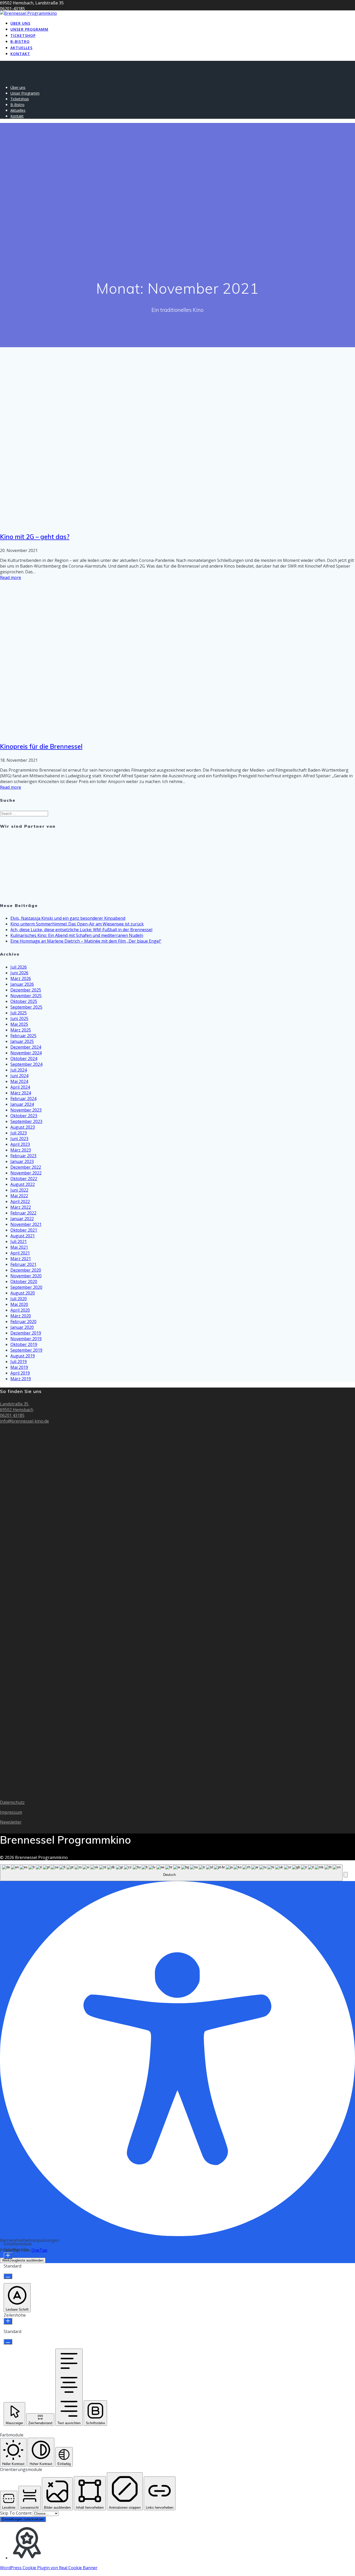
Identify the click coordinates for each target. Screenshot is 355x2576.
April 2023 (20, 1144)
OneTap (39, 2250)
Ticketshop (23, 35)
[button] (346, 1875)
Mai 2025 (19, 1024)
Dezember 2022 (26, 1167)
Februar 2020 (23, 1322)
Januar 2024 (22, 1104)
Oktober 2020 (24, 1282)
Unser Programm (29, 29)
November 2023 (26, 1110)
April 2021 (20, 1253)
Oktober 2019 (24, 1344)
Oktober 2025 (24, 1001)
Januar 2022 (22, 1219)
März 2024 (21, 1093)
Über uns (20, 23)
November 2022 (26, 1173)
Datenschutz (12, 1802)
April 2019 (20, 1373)
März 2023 (21, 1150)
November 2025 (26, 996)
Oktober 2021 (24, 1230)
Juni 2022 (19, 1190)
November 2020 (26, 1276)
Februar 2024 (23, 1099)
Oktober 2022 (24, 1179)
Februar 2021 (23, 1264)
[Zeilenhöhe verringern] (8, 2342)
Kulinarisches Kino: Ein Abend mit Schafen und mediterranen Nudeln (77, 935)
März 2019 (21, 1379)
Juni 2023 (19, 1139)
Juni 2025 (19, 1018)
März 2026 (21, 978)
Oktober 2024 (24, 1059)
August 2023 (23, 1127)
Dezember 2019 (26, 1333)
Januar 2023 (22, 1161)
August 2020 (23, 1293)
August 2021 (23, 1236)
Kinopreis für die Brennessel (41, 746)
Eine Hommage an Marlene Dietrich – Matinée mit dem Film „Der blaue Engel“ (86, 941)
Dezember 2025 (26, 990)
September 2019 (26, 1350)
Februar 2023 (23, 1156)
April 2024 (20, 1087)
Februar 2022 (23, 1213)
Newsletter (11, 1822)
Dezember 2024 (26, 1047)
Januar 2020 (22, 1327)
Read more (11, 577)
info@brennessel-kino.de (24, 1421)
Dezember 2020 (26, 1270)
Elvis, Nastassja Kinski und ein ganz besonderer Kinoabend (68, 918)
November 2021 (26, 1224)
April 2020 (20, 1310)
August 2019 (23, 1356)
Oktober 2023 (24, 1116)
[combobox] (171, 1873)
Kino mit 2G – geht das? (35, 537)
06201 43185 (12, 1415)
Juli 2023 (19, 1133)
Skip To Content (16, 2513)
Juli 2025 (19, 1013)
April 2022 (20, 1201)
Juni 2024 (19, 1076)
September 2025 (26, 1007)
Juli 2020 (19, 1299)
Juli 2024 (19, 1070)
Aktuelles (21, 48)
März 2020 (21, 1316)
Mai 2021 (19, 1247)
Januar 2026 (22, 984)
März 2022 (21, 1207)
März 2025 (21, 1030)
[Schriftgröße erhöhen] (8, 2256)
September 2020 (26, 1287)
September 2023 (26, 1121)
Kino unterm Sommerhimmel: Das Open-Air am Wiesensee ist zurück (77, 924)
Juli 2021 (19, 1241)
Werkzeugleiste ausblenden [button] (23, 2260)
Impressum (11, 1812)
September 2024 (26, 1064)
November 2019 (26, 1339)
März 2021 (21, 1259)
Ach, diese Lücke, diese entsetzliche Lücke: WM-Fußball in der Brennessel (81, 930)
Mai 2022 (19, 1196)
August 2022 (23, 1184)
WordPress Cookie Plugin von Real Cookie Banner (49, 2568)
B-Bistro (20, 41)
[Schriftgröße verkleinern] (8, 2276)
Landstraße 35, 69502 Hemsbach (17, 1407)
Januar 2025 (22, 1041)
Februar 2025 (23, 1036)
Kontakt (20, 54)
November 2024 (26, 1053)
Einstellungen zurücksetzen (23, 2519)
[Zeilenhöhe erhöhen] (8, 2321)
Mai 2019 (19, 1367)
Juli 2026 (19, 967)
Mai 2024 (19, 1081)
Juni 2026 (19, 973)
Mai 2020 (19, 1304)
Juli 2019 (19, 1362)
